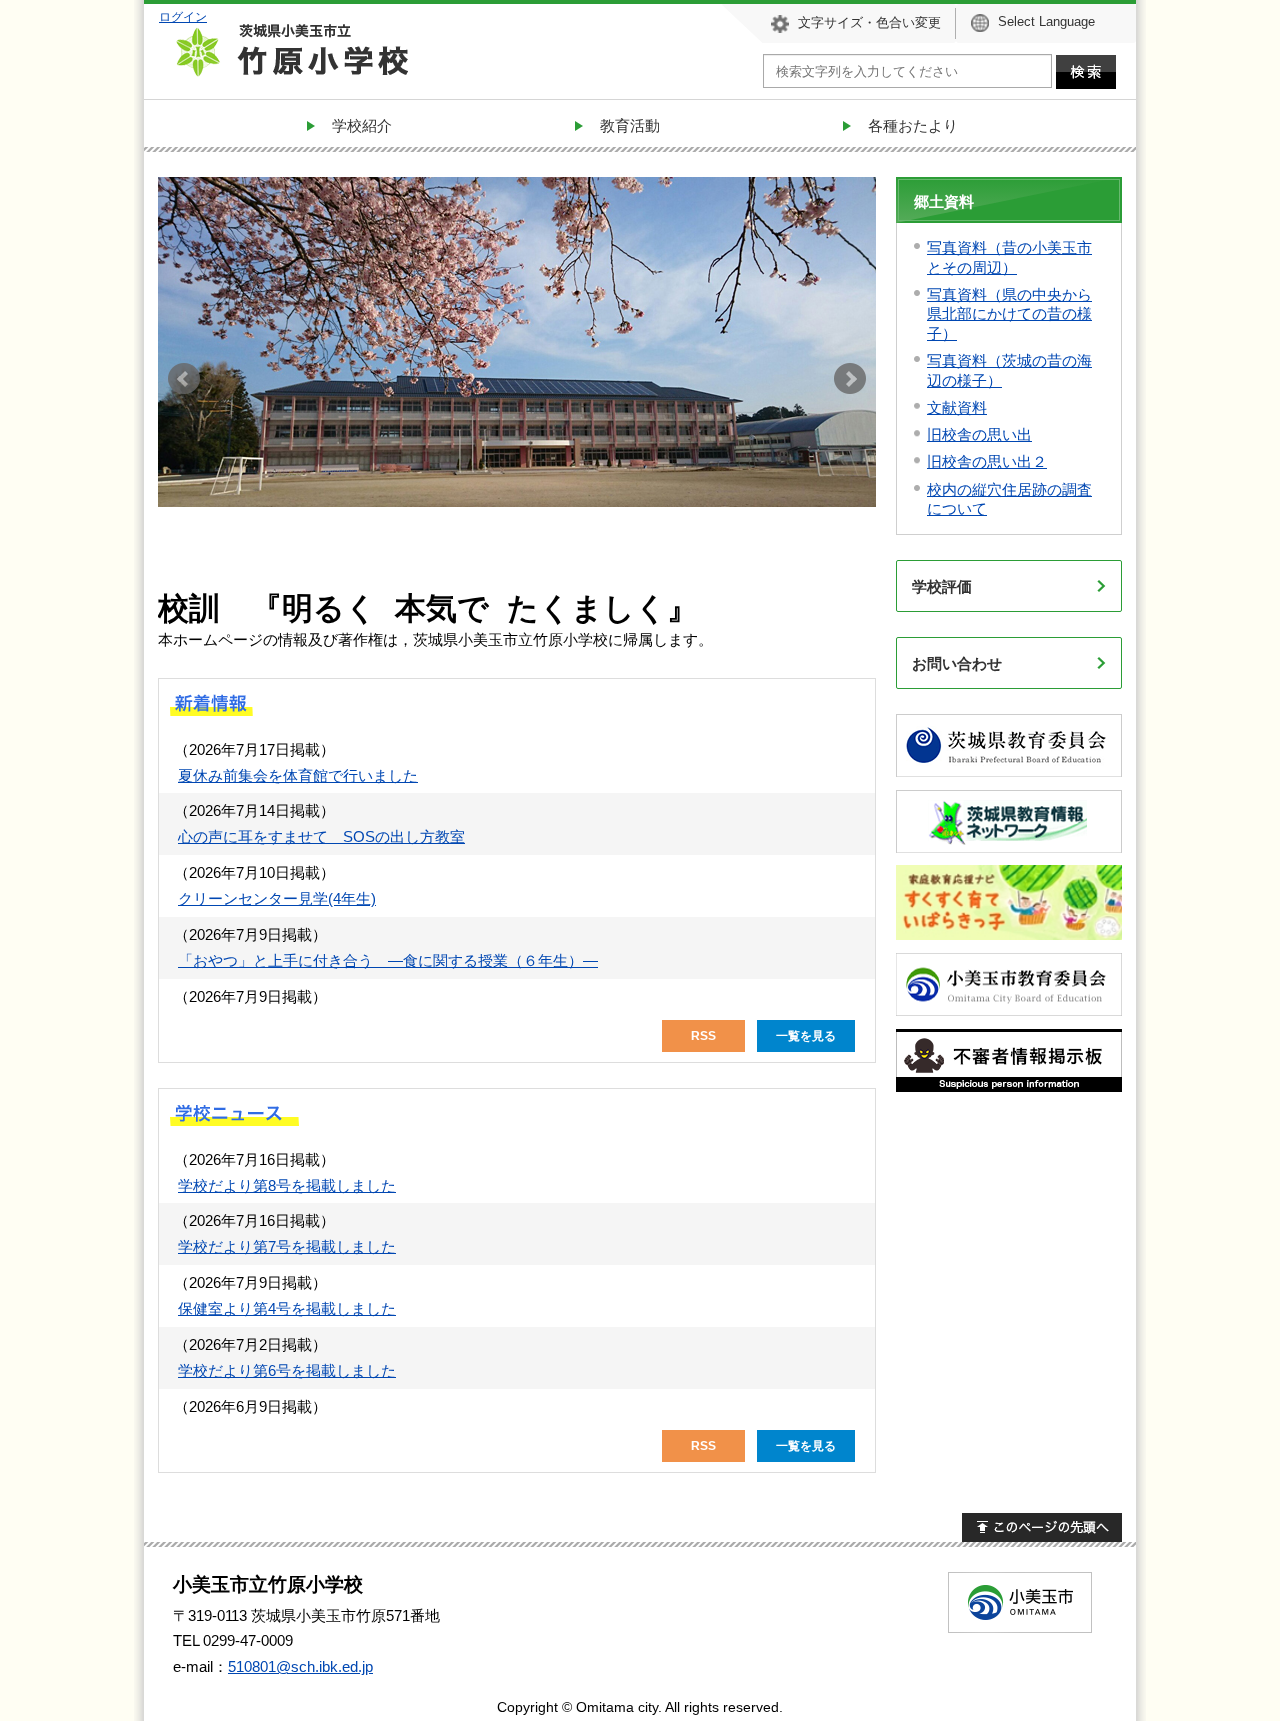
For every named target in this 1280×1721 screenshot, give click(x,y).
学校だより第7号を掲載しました (287, 1246)
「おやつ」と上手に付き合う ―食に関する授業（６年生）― (388, 960)
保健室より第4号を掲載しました (287, 1308)
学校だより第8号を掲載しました (287, 1185)
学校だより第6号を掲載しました (287, 1370)
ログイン (183, 16)
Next (850, 379)
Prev (184, 379)
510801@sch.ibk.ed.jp (300, 1666)
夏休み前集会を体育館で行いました (298, 775)
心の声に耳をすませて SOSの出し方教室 (321, 836)
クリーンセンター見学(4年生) (277, 898)
